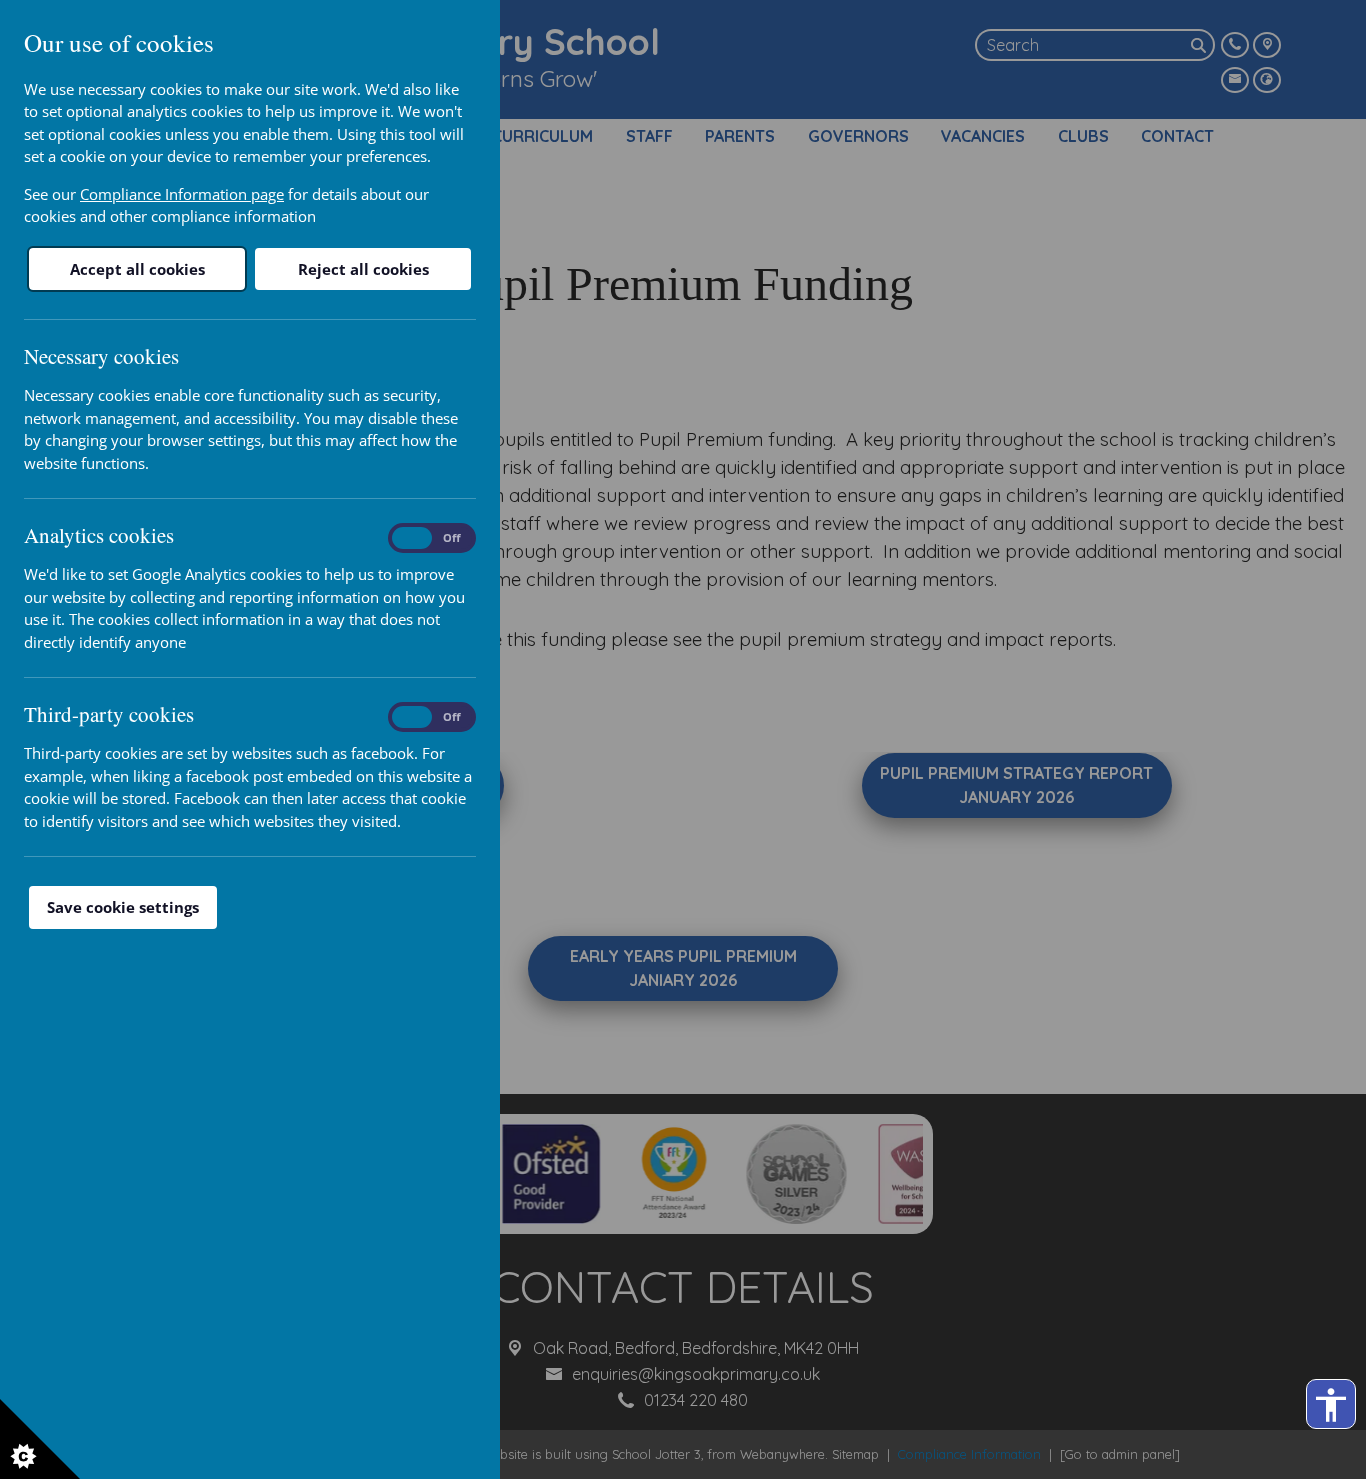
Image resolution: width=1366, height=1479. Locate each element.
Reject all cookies (363, 269)
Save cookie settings (123, 907)
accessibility (1331, 1405)
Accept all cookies (137, 269)
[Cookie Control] (40, 1439)
